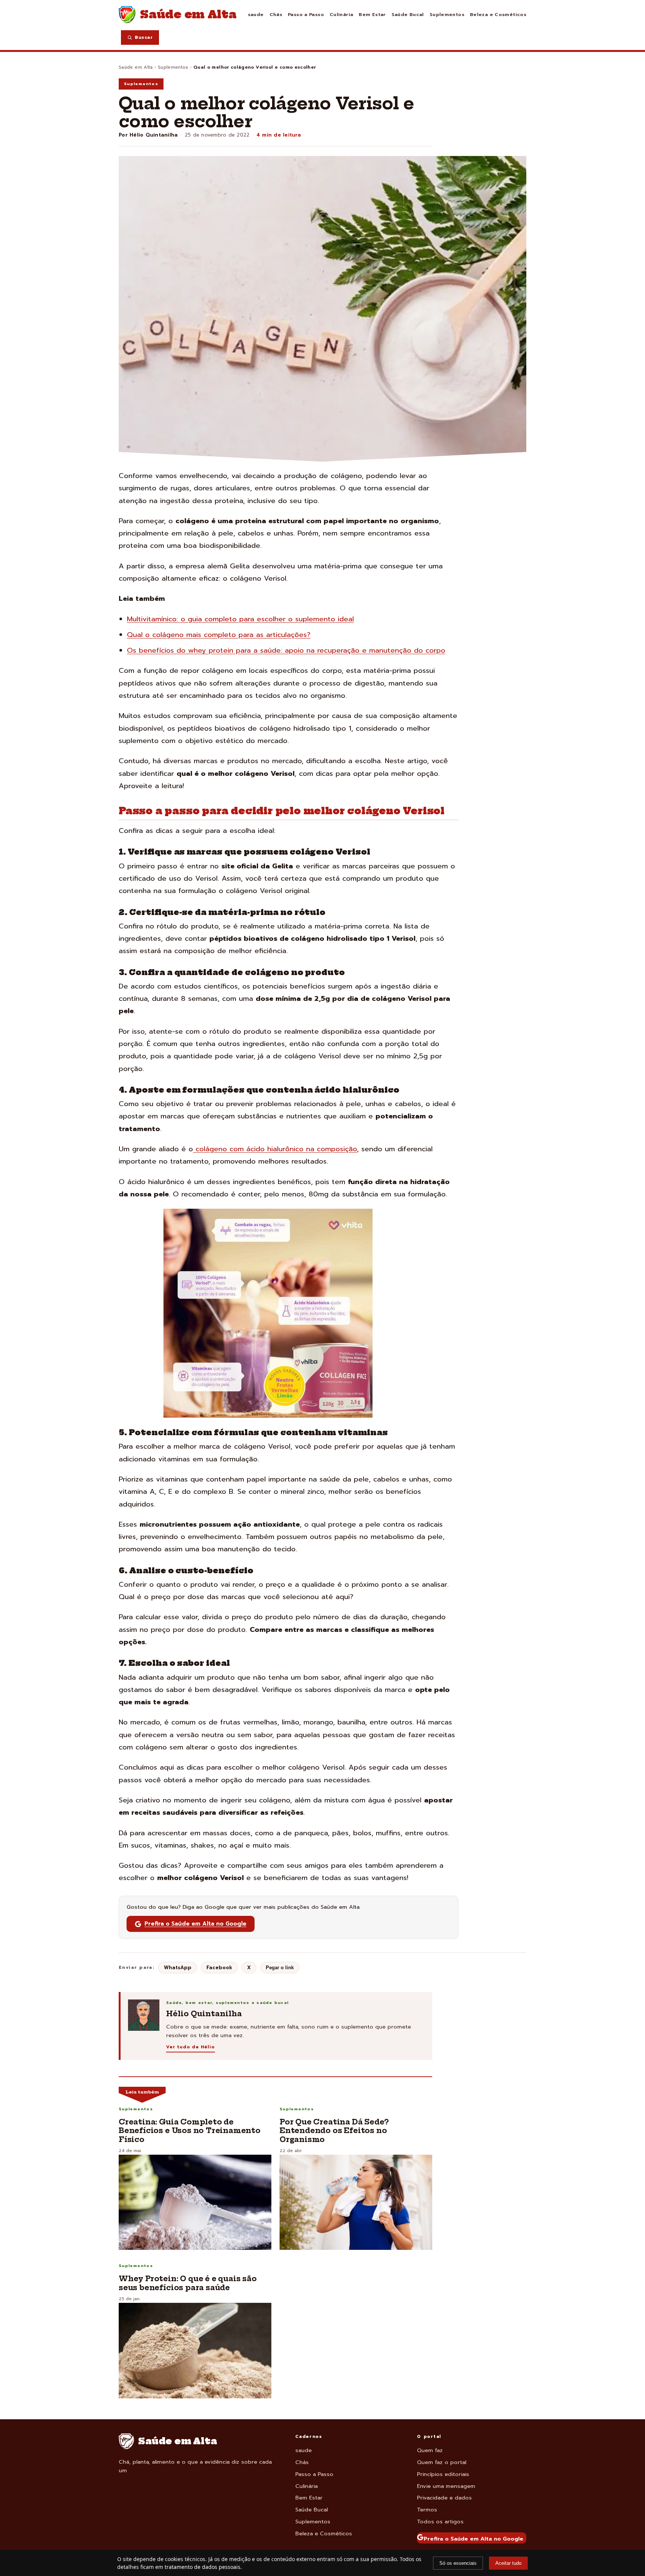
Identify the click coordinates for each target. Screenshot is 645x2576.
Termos (427, 2510)
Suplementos (447, 14)
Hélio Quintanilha (154, 135)
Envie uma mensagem (446, 2486)
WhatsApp (178, 1968)
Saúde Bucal (408, 14)
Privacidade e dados (444, 2498)
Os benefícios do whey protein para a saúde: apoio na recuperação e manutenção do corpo (286, 650)
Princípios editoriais (443, 2474)
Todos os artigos (440, 2522)
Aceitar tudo (508, 2563)
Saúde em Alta (136, 67)
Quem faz (430, 2450)
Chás (276, 14)
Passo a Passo (306, 14)
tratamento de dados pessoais (202, 2567)
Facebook (219, 1968)
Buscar (144, 37)
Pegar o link (280, 1968)
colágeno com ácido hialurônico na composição (275, 1149)
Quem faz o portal (442, 2462)
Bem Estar (372, 14)
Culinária (341, 14)
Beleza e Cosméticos (498, 14)
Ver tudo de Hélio (191, 2047)
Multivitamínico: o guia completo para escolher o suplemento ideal (240, 619)
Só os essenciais (458, 2563)
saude (256, 14)
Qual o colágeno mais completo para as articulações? (219, 635)
